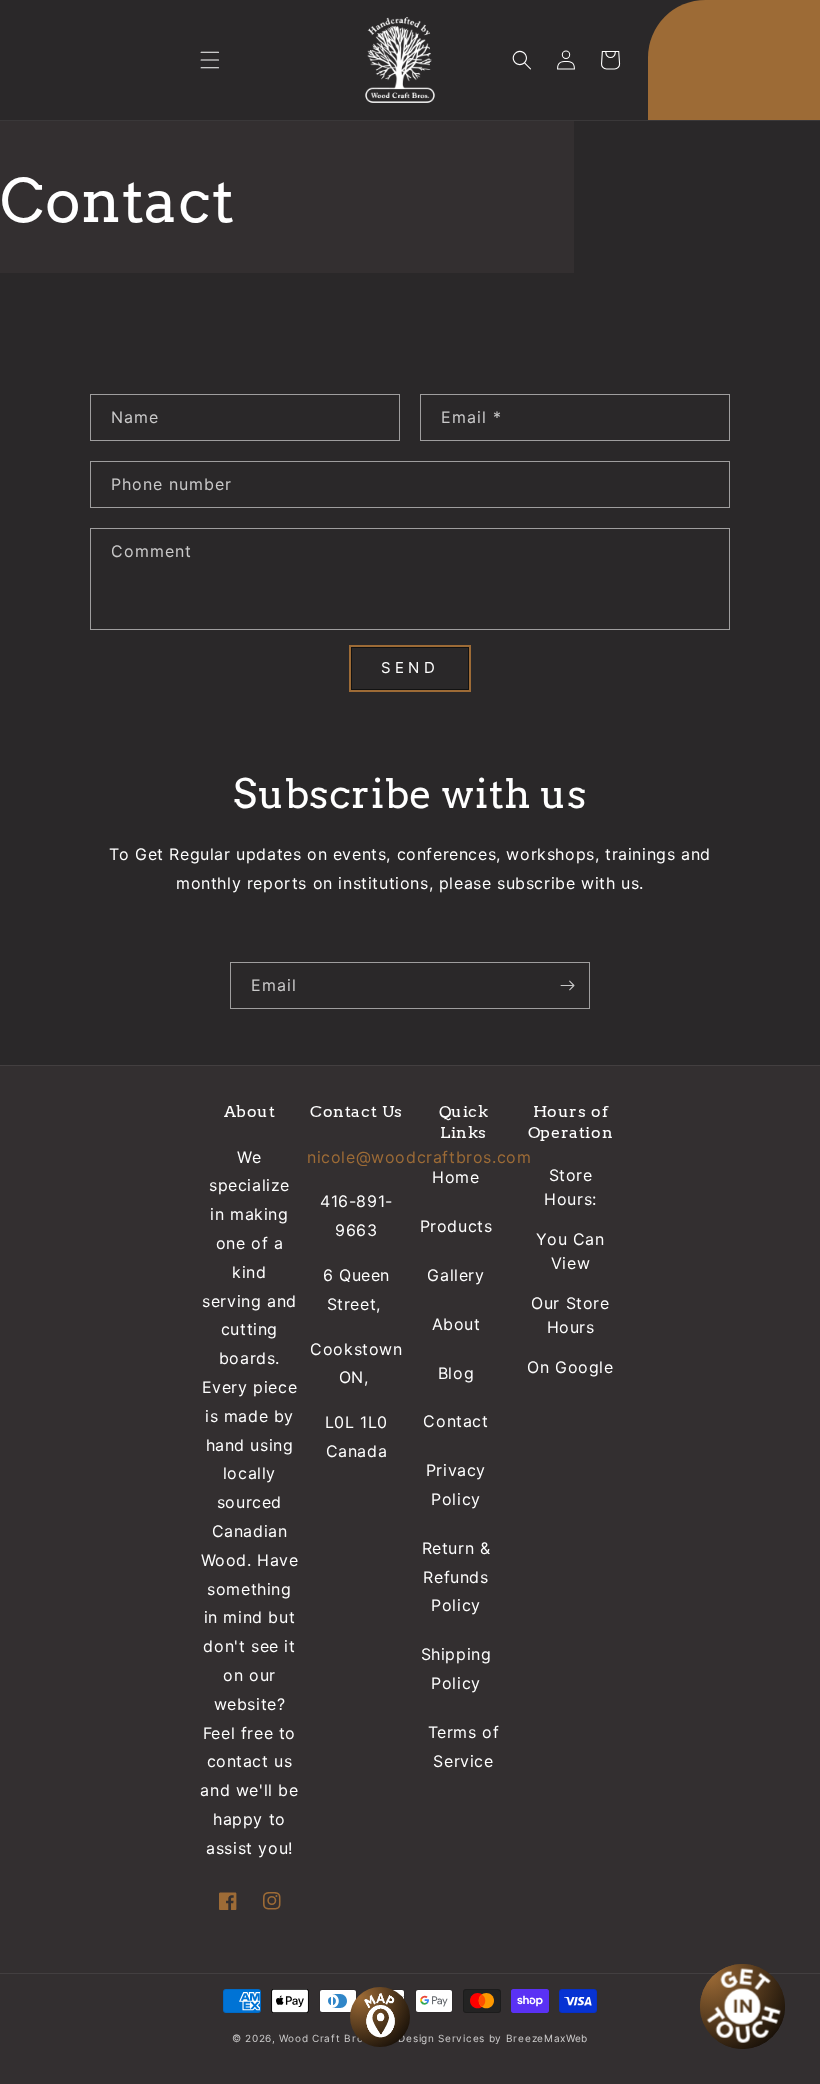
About (456, 1324)
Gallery (455, 1275)
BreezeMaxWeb (547, 2038)
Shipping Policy (456, 1668)
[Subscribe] (567, 985)
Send (409, 667)
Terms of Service (464, 1746)
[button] (210, 60)
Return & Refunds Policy (456, 1577)
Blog (456, 1373)
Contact (455, 1421)
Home (455, 1177)
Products (456, 1226)
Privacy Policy (456, 1484)
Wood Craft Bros (324, 2038)
